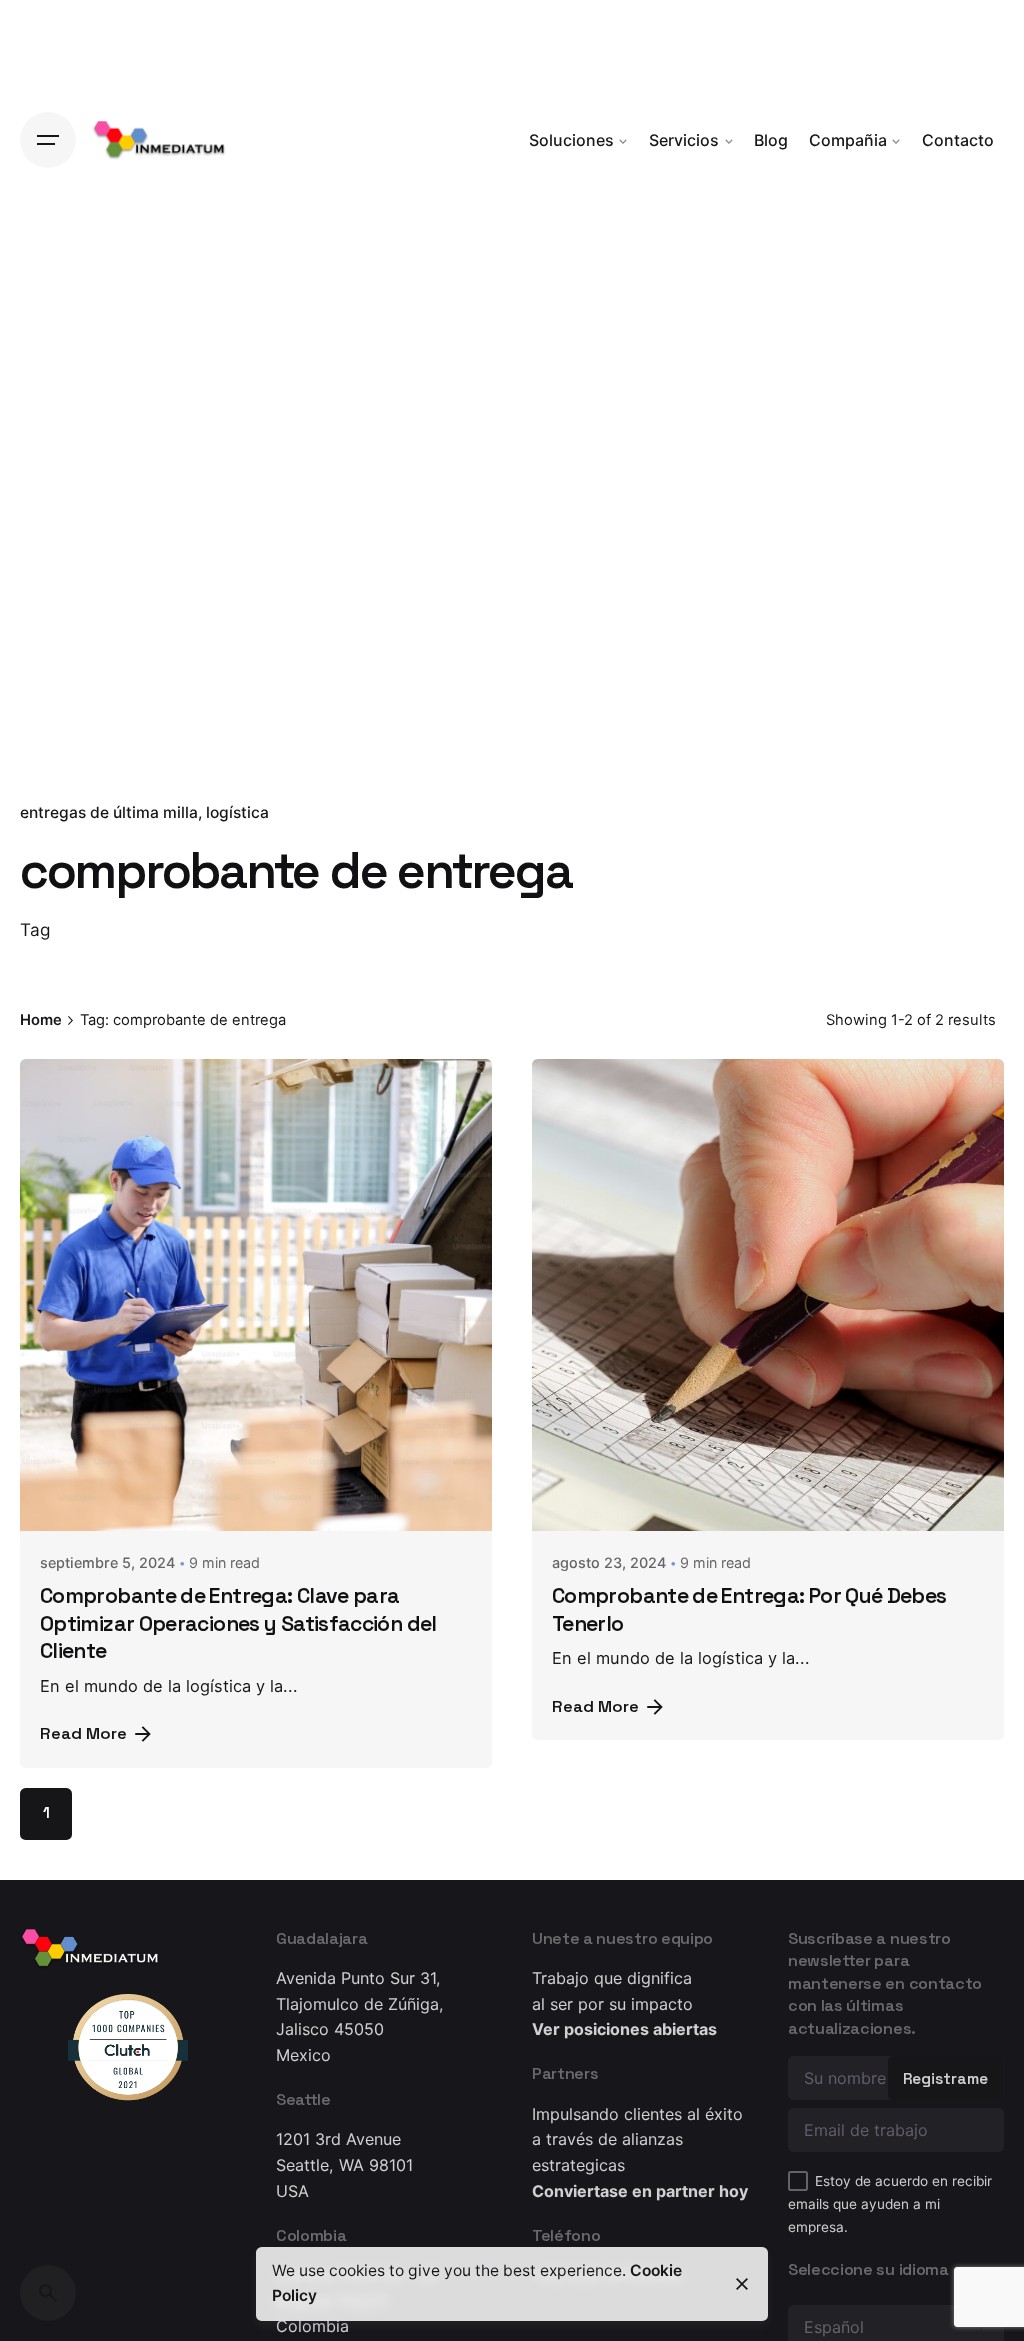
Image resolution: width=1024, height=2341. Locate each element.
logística (237, 812)
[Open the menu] (48, 140)
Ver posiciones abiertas (624, 2029)
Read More (83, 1733)
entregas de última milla (109, 812)
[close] (742, 2284)
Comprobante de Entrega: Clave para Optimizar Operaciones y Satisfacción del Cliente (238, 1623)
